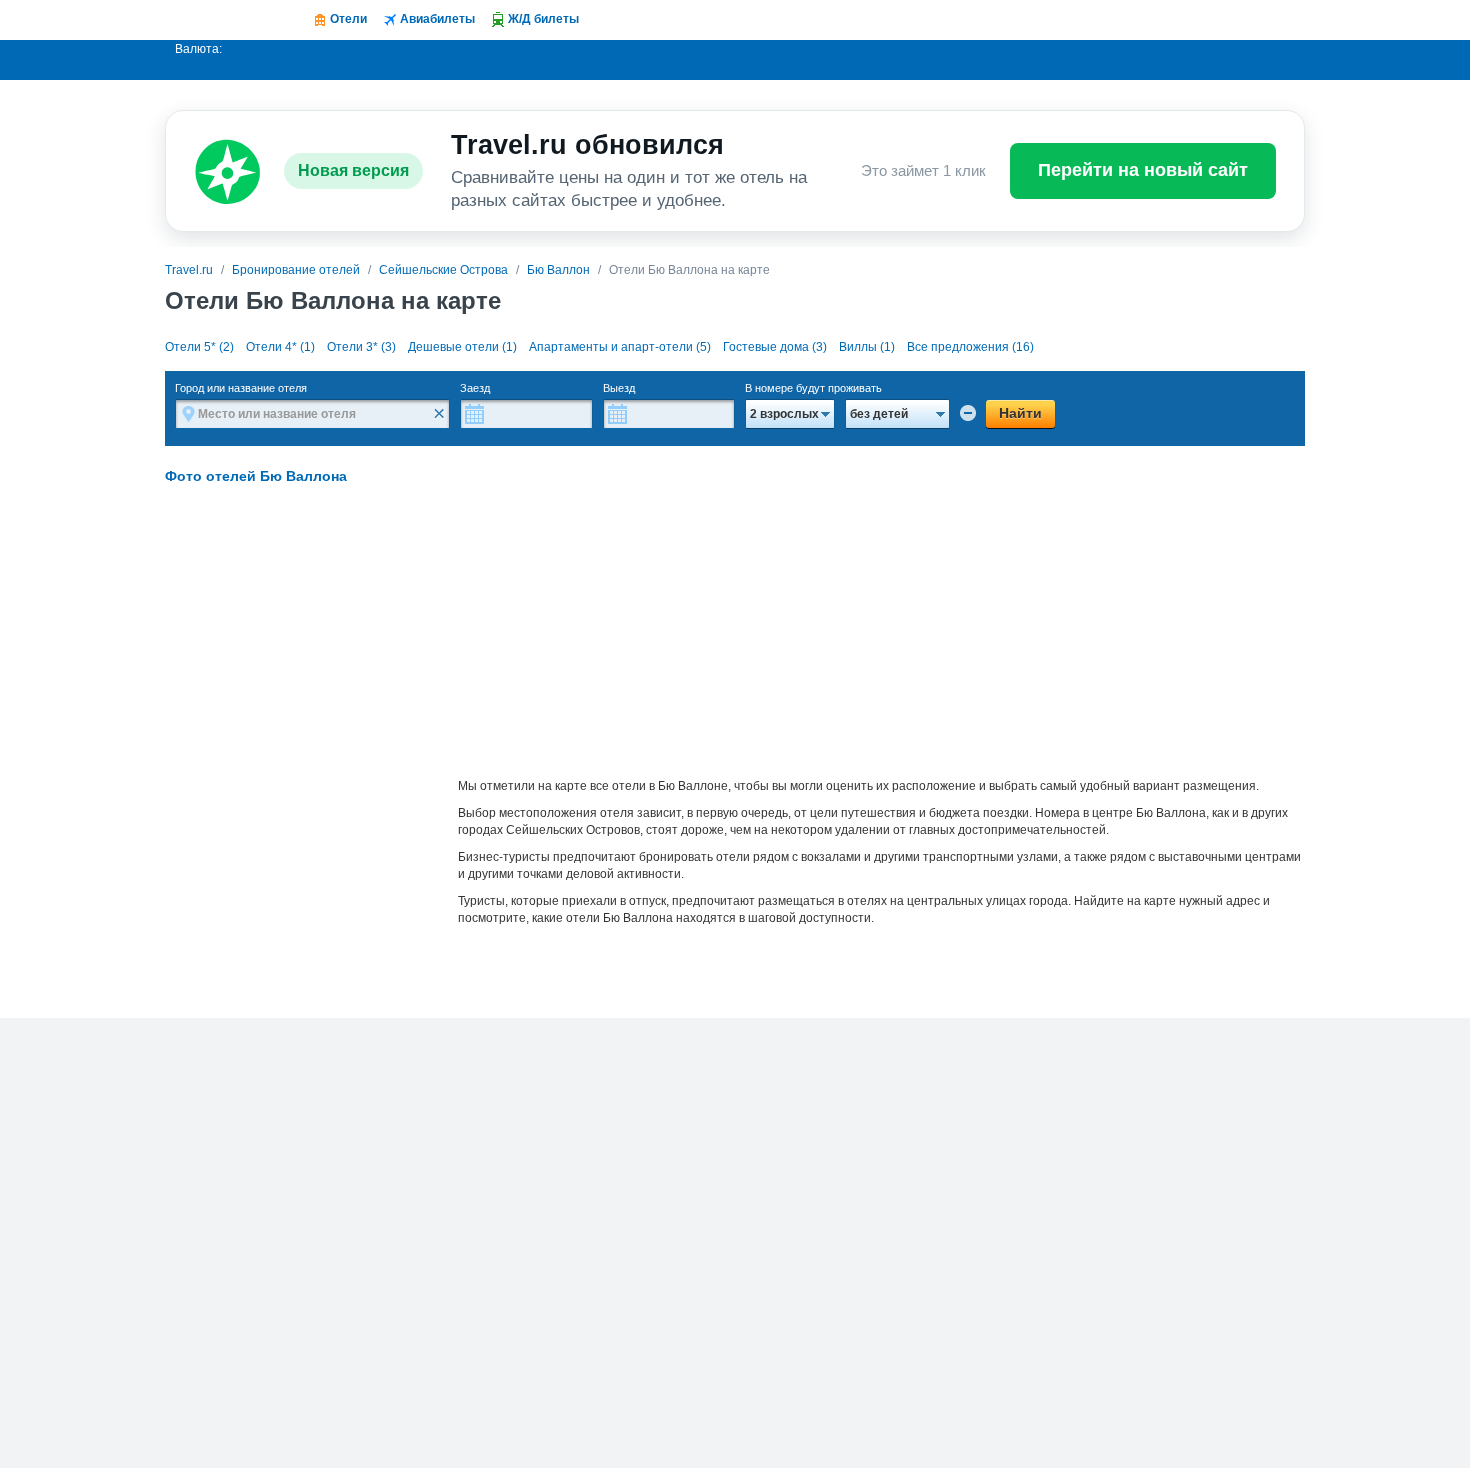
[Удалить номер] (968, 413)
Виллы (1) (867, 347)
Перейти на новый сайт (1143, 170)
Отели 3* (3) (361, 347)
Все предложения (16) (970, 347)
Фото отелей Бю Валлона (256, 476)
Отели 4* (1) (280, 347)
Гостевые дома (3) (775, 347)
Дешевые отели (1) (462, 347)
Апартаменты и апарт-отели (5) (620, 347)
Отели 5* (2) (199, 347)
